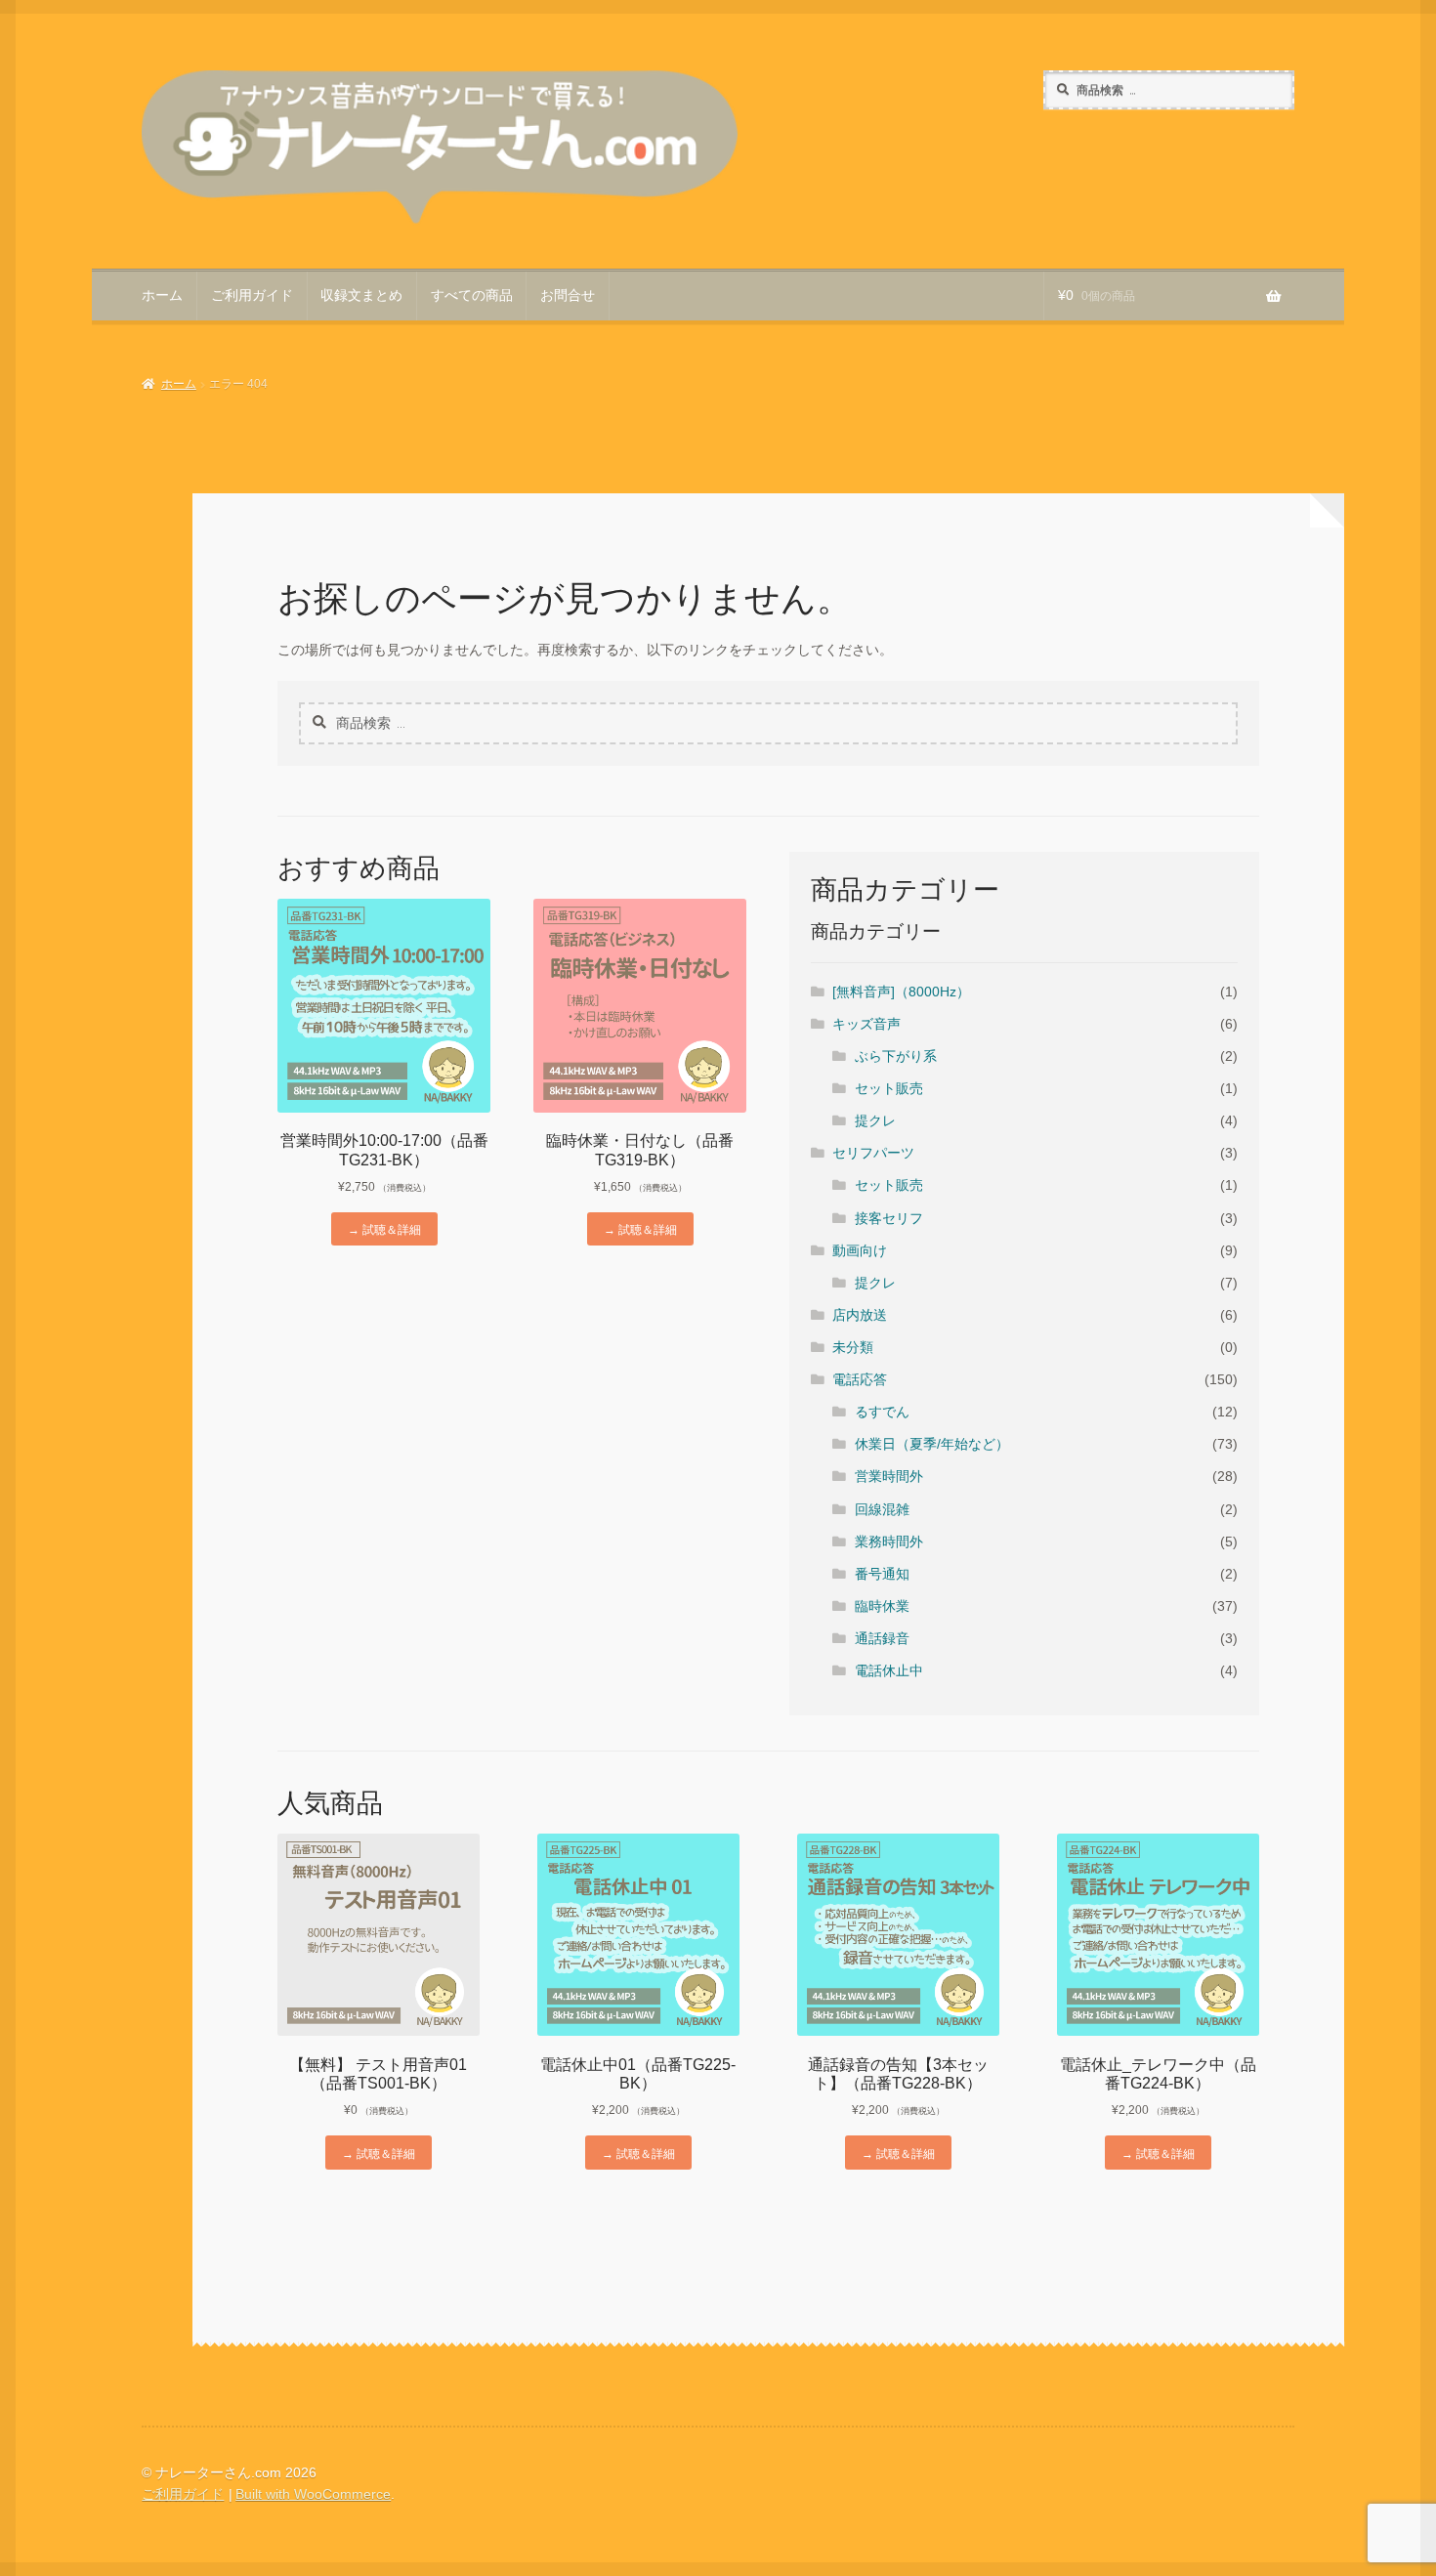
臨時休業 (882, 1606)
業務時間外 (889, 1542)
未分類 (853, 1348)
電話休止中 (889, 1671)
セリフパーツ (873, 1153)
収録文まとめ (361, 296)
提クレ (875, 1121)
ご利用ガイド (252, 296)
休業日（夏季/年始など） (932, 1444)
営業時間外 (889, 1477)
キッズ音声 (866, 1024)
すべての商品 (472, 296)
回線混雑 (882, 1510)
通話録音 (882, 1639)
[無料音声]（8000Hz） (901, 992)
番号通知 (882, 1574)
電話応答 (860, 1380)
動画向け (860, 1251)
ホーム (162, 296)
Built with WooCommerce (313, 2494)
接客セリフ (889, 1219)
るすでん (882, 1412)
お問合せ (568, 296)
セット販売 (889, 1089)
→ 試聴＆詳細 (384, 1228)
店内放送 (860, 1315)
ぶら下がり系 (896, 1056)
